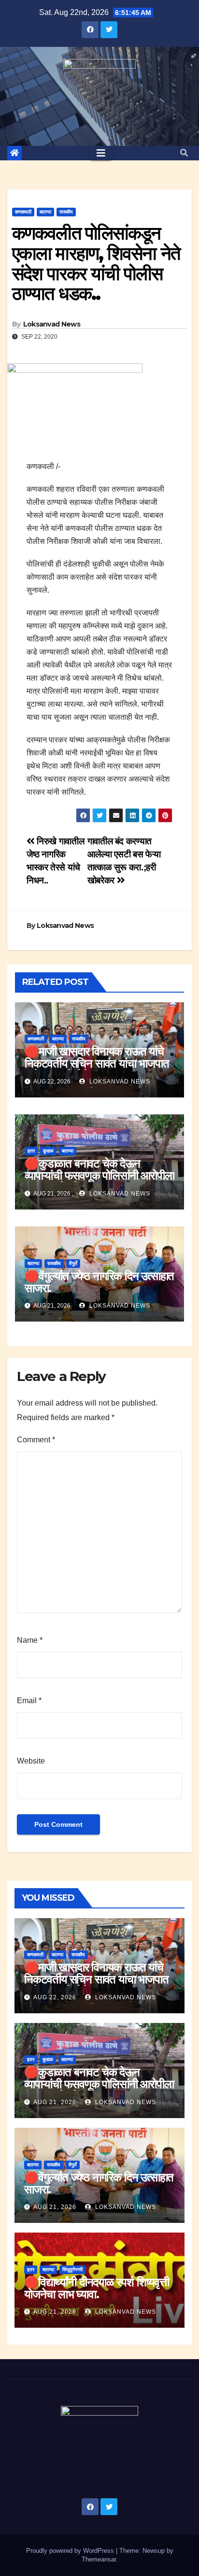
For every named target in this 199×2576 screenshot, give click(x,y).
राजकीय (66, 212)
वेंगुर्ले (73, 1263)
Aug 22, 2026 (55, 1997)
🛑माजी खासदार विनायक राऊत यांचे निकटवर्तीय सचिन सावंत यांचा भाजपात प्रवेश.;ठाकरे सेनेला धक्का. (97, 1063)
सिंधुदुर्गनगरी (72, 2270)
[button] (184, 153)
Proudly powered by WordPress (71, 2551)
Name (30, 1640)
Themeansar (99, 2559)
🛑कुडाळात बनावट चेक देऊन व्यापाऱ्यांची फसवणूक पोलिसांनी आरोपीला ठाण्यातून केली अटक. (99, 1175)
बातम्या (45, 212)
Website (31, 1761)
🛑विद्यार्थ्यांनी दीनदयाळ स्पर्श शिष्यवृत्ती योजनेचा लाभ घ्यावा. (97, 2288)
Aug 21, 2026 (55, 2102)
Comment (36, 1440)
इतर (31, 1151)
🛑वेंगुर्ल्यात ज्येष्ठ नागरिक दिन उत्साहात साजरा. (99, 1282)
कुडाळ (48, 1151)
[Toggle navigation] (101, 153)
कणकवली (23, 212)
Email (29, 1701)
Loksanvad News (52, 324)
